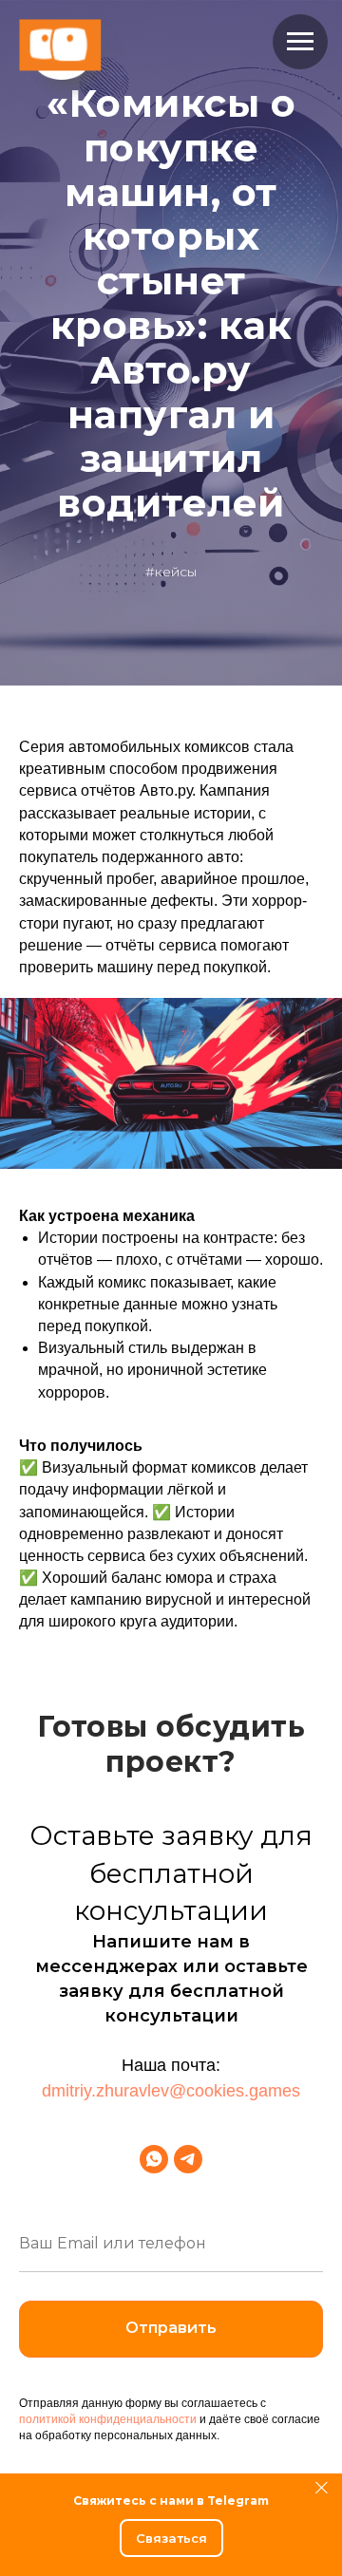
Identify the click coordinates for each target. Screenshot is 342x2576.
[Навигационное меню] (300, 42)
